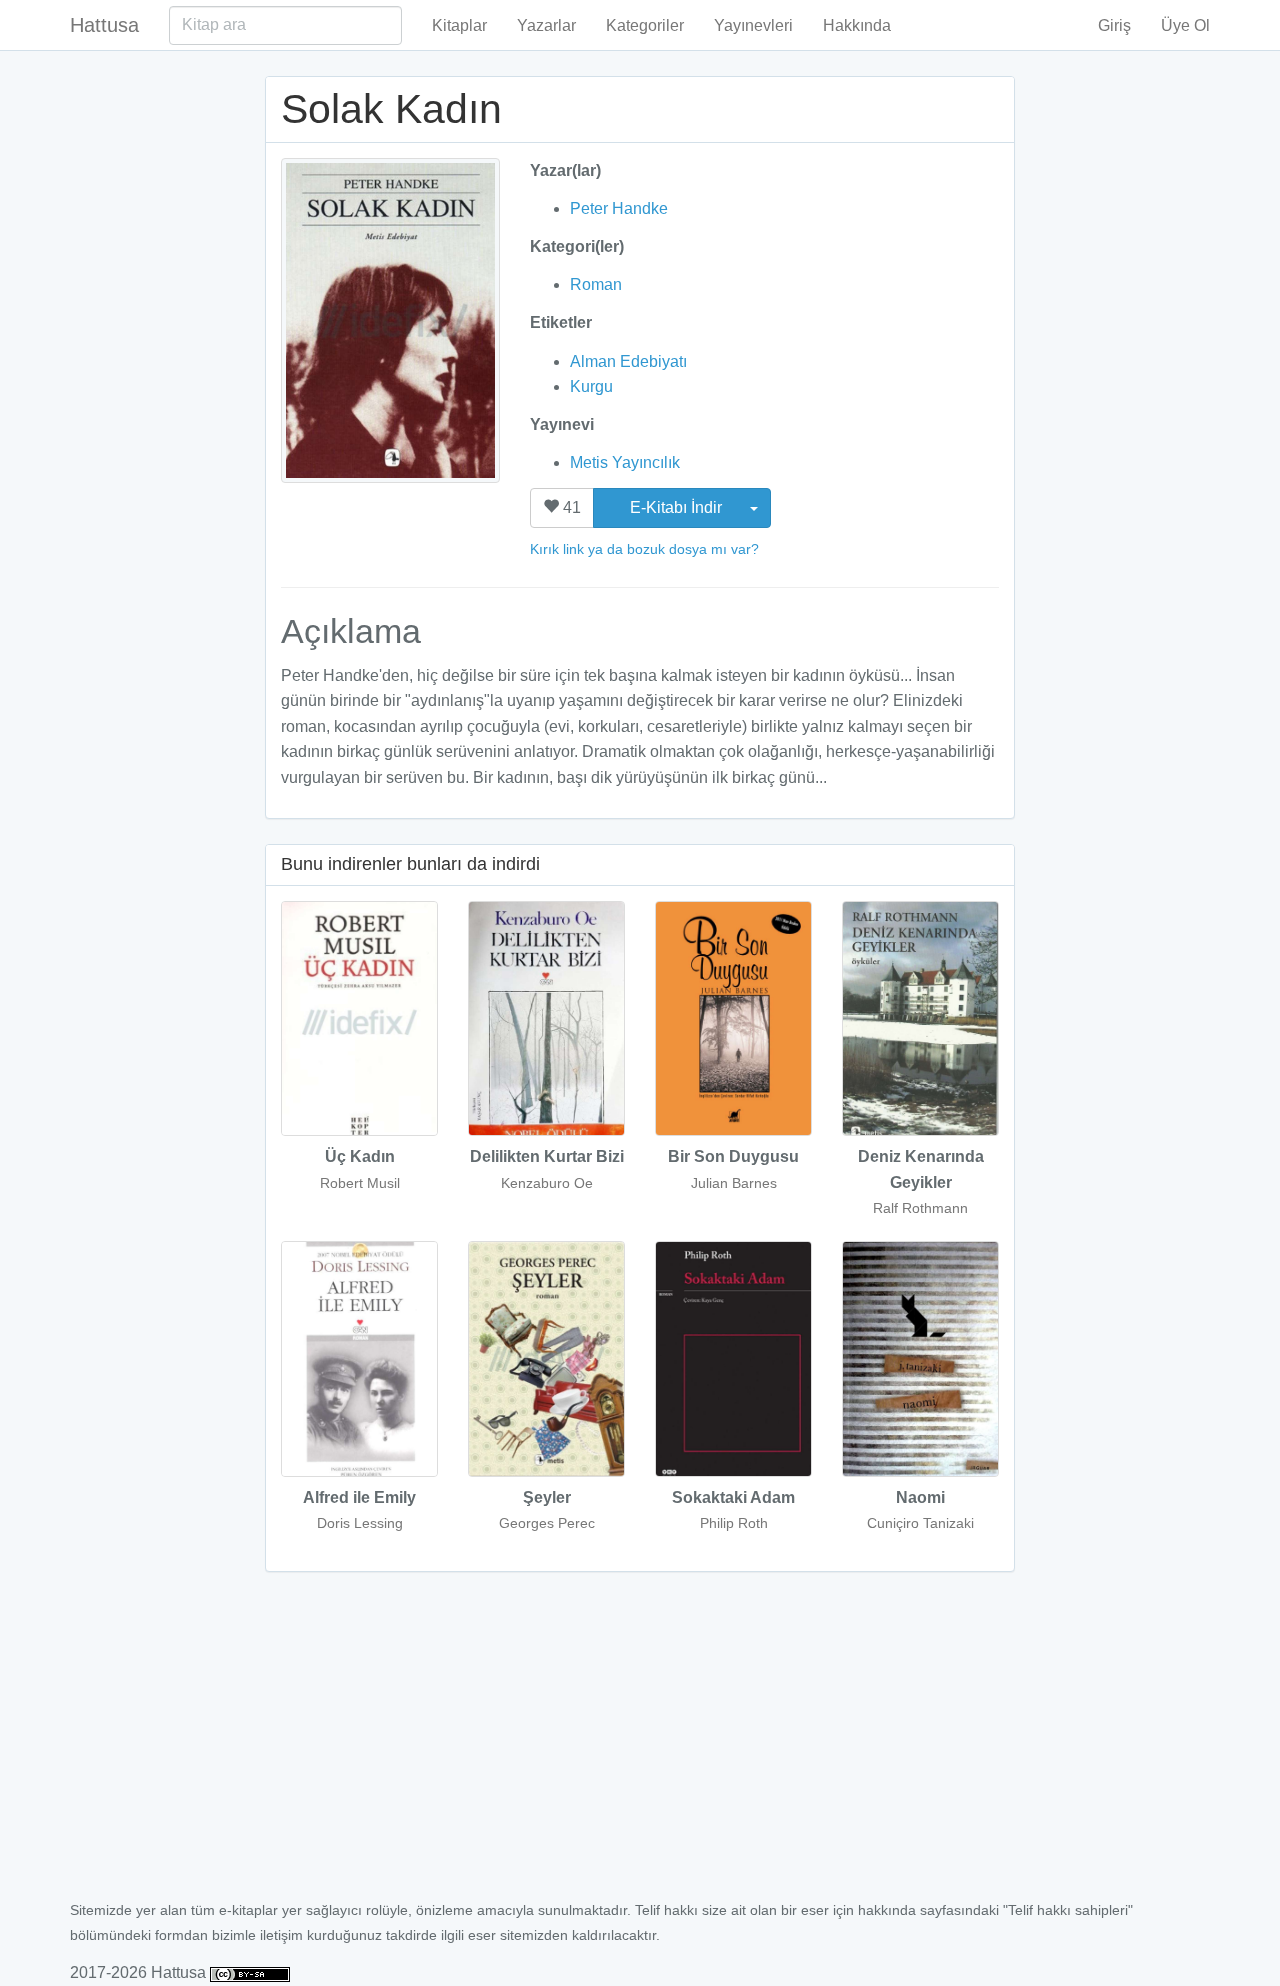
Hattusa (104, 25)
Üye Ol (1185, 25)
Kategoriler (645, 25)
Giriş (1114, 25)
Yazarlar (546, 25)
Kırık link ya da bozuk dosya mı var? (644, 549)
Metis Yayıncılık (625, 462)
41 (570, 507)
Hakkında (857, 25)
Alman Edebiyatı (628, 361)
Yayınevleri (753, 25)
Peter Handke (619, 208)
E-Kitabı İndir (678, 507)
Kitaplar (459, 25)
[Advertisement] (640, 1747)
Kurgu (591, 386)
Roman (596, 284)
